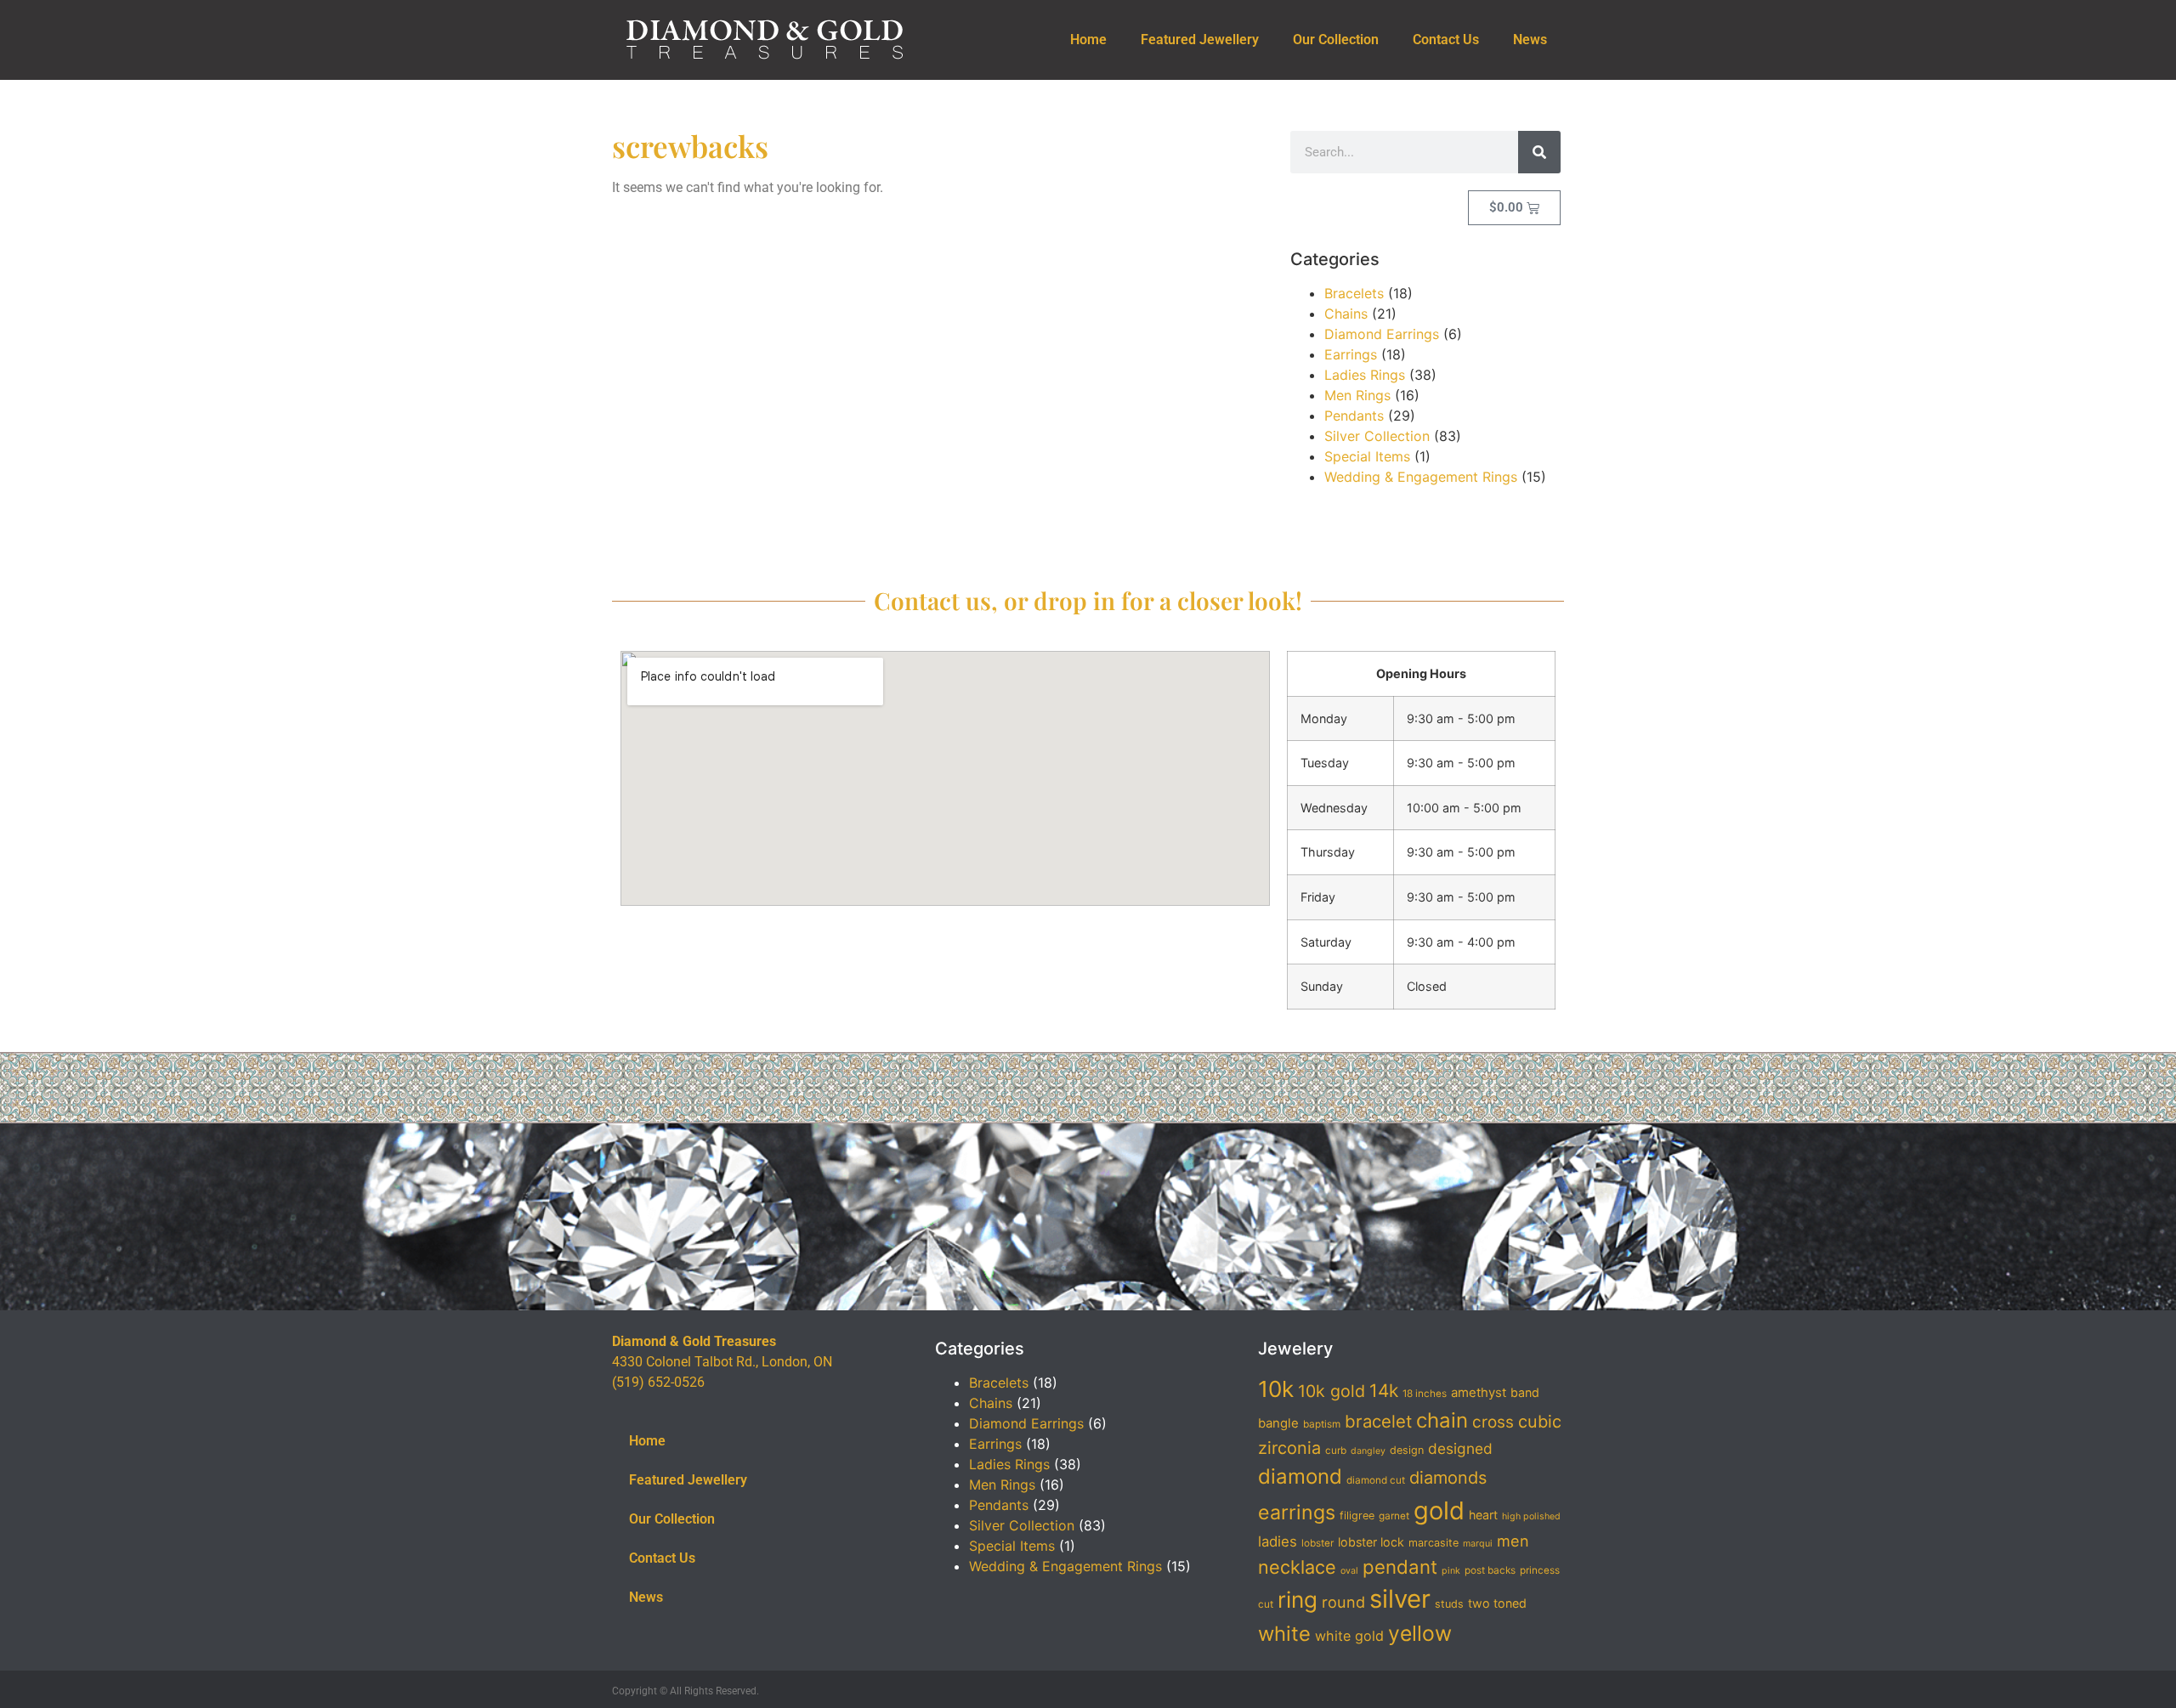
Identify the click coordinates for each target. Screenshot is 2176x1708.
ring (1298, 1600)
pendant (1400, 1567)
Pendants (1354, 416)
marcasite (1434, 1543)
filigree (1357, 1516)
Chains (1346, 314)
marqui (1478, 1544)
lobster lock (1371, 1542)
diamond (1300, 1476)
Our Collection (1336, 40)
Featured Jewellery (1200, 40)
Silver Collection (1377, 436)
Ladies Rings (1365, 375)
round (1343, 1602)
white (1284, 1634)
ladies (1278, 1541)
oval (1349, 1571)
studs (1449, 1604)
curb (1336, 1451)
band (1525, 1392)
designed (1460, 1448)
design (1407, 1450)
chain (1442, 1420)
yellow (1420, 1633)
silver (1400, 1599)
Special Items (1367, 456)
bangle (1278, 1423)
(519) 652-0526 (658, 1382)
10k (1276, 1389)
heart (1483, 1515)
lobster (1317, 1543)
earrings (1297, 1513)
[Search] (1539, 152)
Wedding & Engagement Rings (1421, 477)
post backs (1490, 1570)
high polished (1531, 1516)
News (1530, 40)
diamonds (1448, 1478)
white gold (1349, 1636)
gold (1439, 1510)
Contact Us (1446, 40)
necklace (1297, 1567)
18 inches (1425, 1394)
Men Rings (1357, 395)
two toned (1497, 1603)
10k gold (1332, 1391)
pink (1451, 1571)
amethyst (1479, 1393)
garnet (1394, 1516)
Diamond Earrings (1382, 334)
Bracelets (1354, 293)
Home (1088, 40)
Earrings (1351, 354)
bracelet (1378, 1421)
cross (1493, 1422)
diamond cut (1376, 1480)
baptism (1322, 1424)
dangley (1368, 1451)
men (1513, 1541)
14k (1384, 1391)
